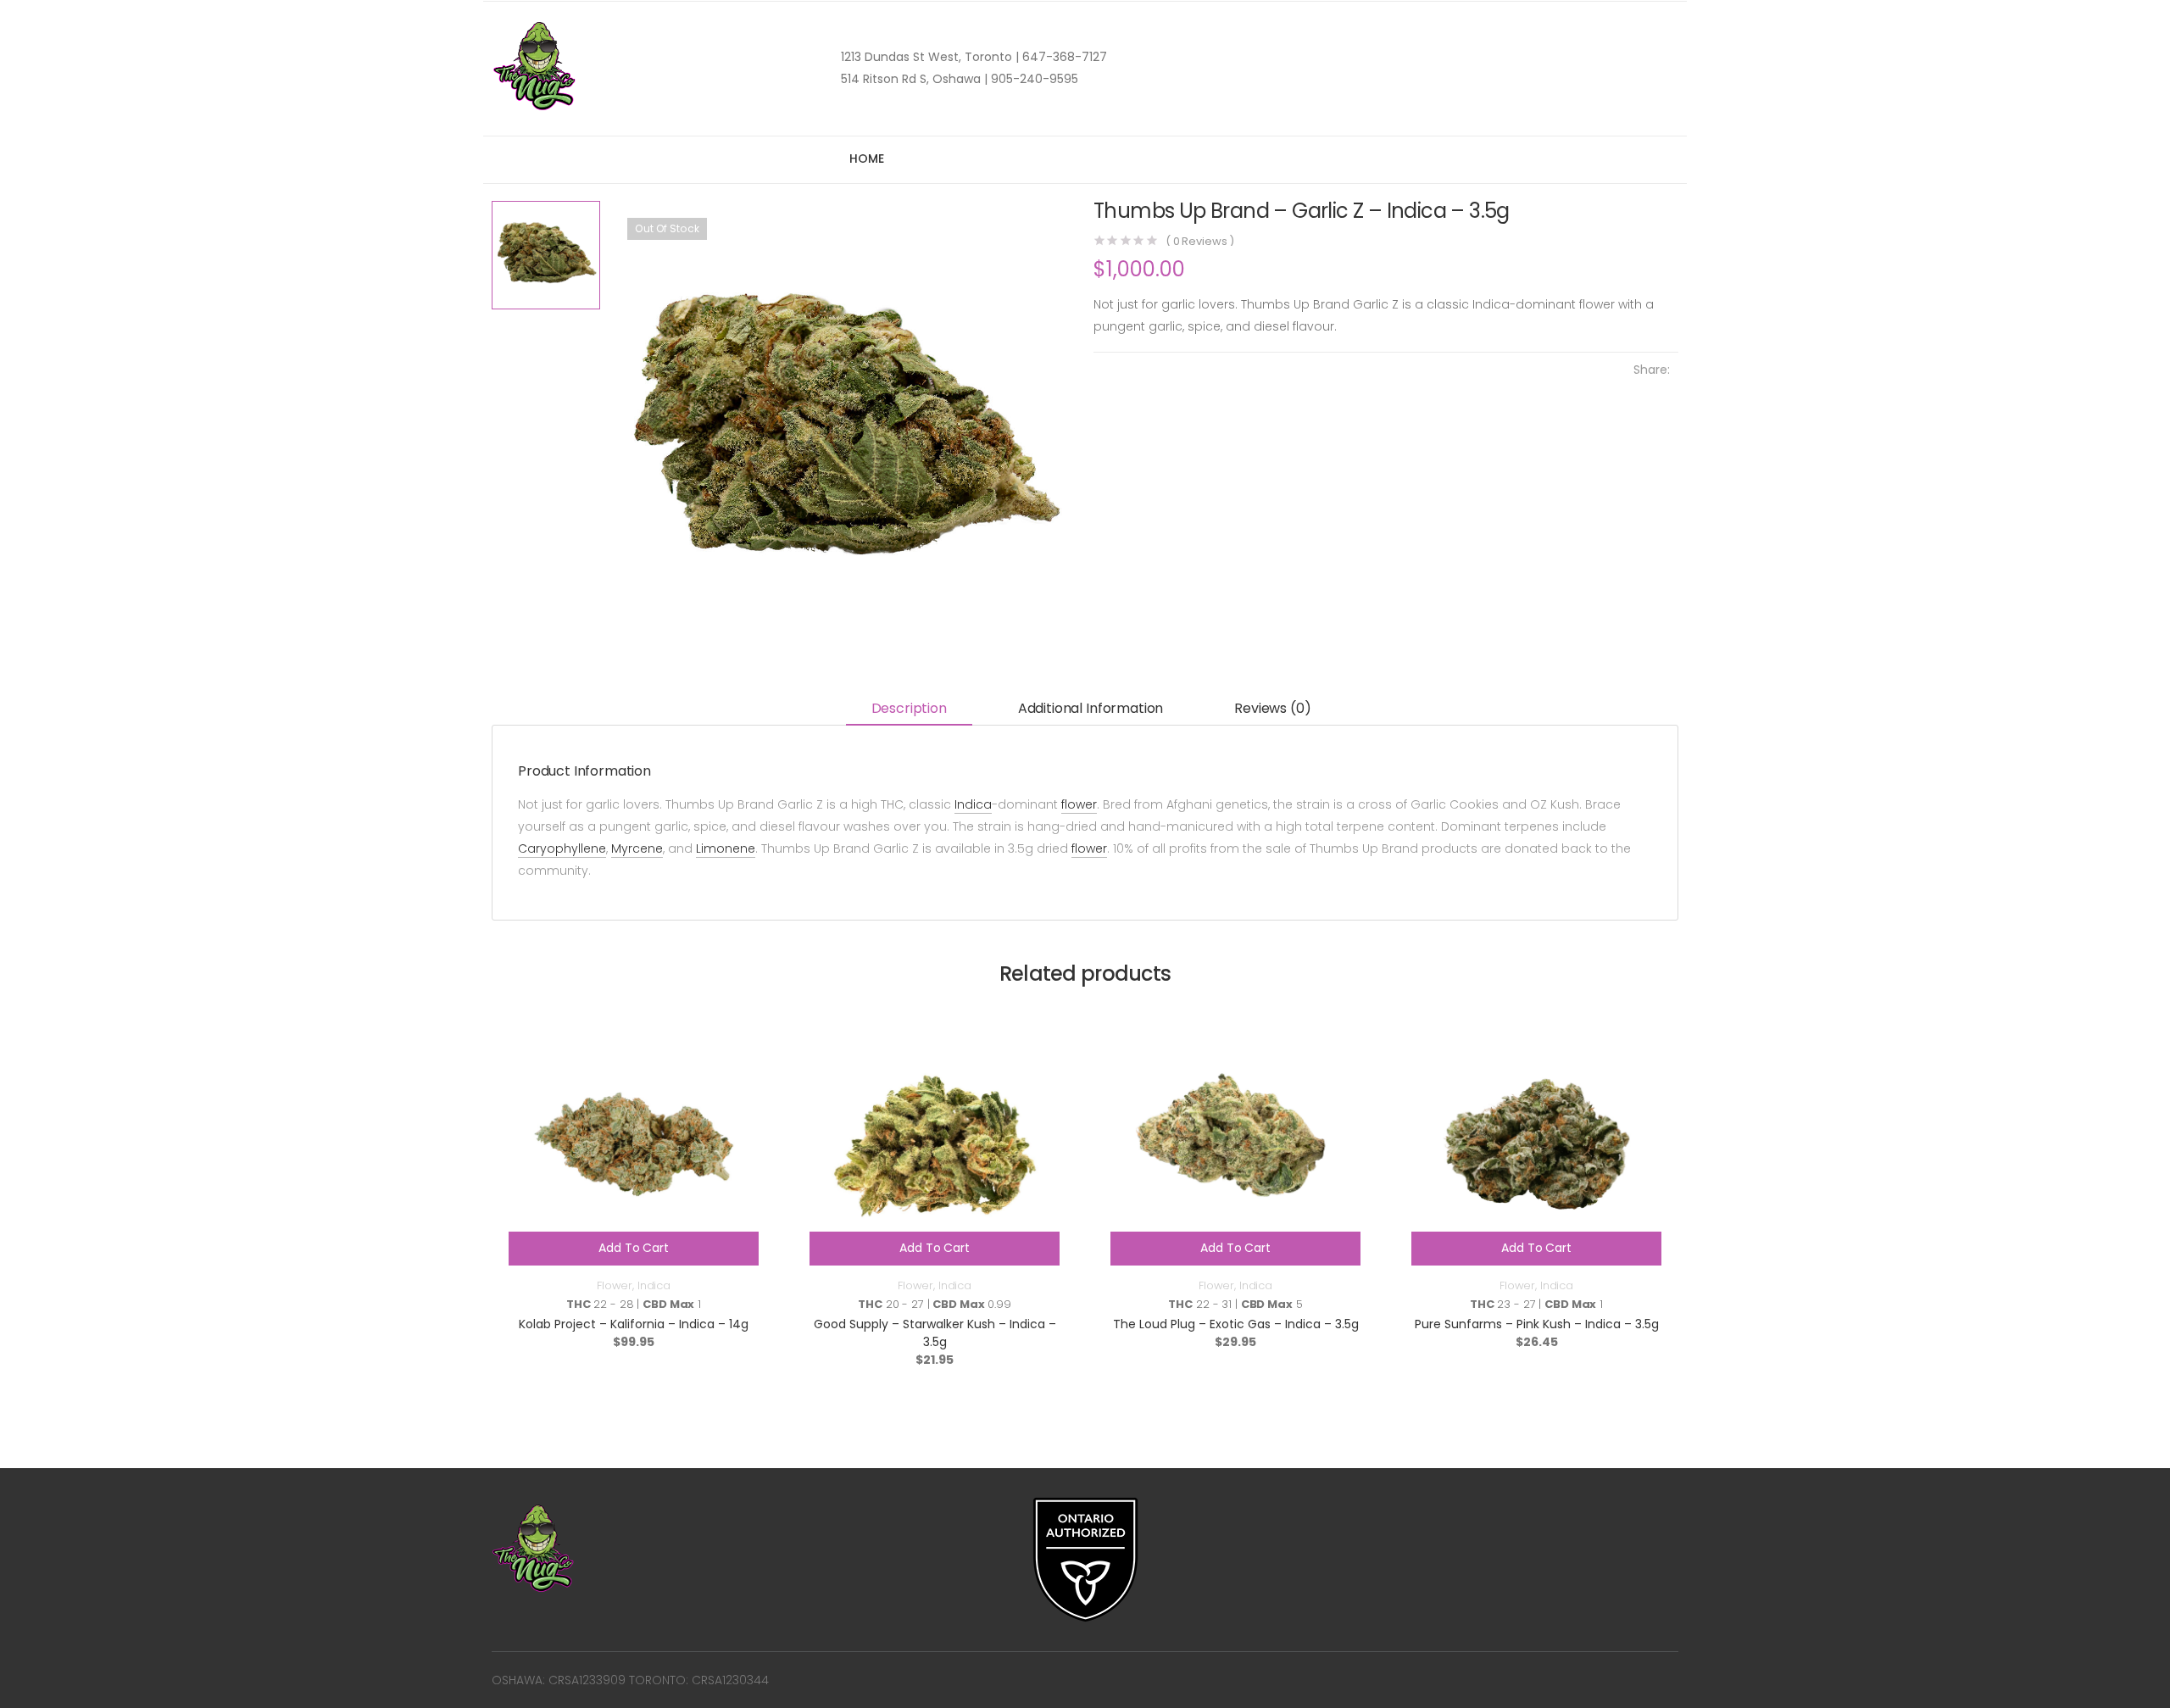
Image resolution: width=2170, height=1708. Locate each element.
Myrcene (637, 848)
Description (909, 708)
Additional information (1091, 708)
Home (866, 159)
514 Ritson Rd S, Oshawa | (914, 79)
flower (1079, 804)
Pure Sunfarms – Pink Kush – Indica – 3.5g (1537, 1324)
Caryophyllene (562, 848)
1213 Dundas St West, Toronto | (930, 57)
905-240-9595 (1033, 79)
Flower (615, 1285)
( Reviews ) (1200, 241)
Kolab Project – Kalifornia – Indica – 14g (634, 1324)
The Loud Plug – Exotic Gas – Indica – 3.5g (1236, 1324)
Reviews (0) (1272, 708)
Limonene (726, 848)
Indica (973, 804)
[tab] (909, 710)
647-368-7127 (1063, 57)
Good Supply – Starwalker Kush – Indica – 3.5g (935, 1333)
